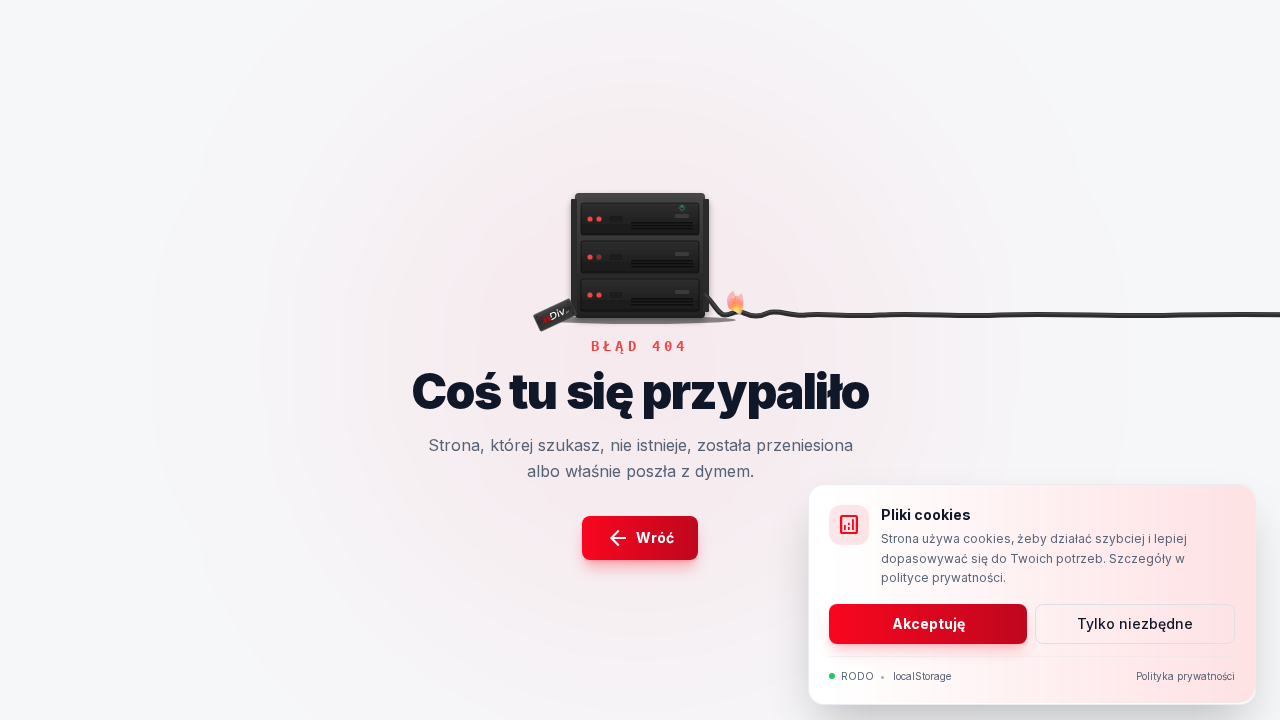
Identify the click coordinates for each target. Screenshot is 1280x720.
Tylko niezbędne (1135, 622)
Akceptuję (928, 622)
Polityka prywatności (1185, 675)
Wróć (640, 538)
